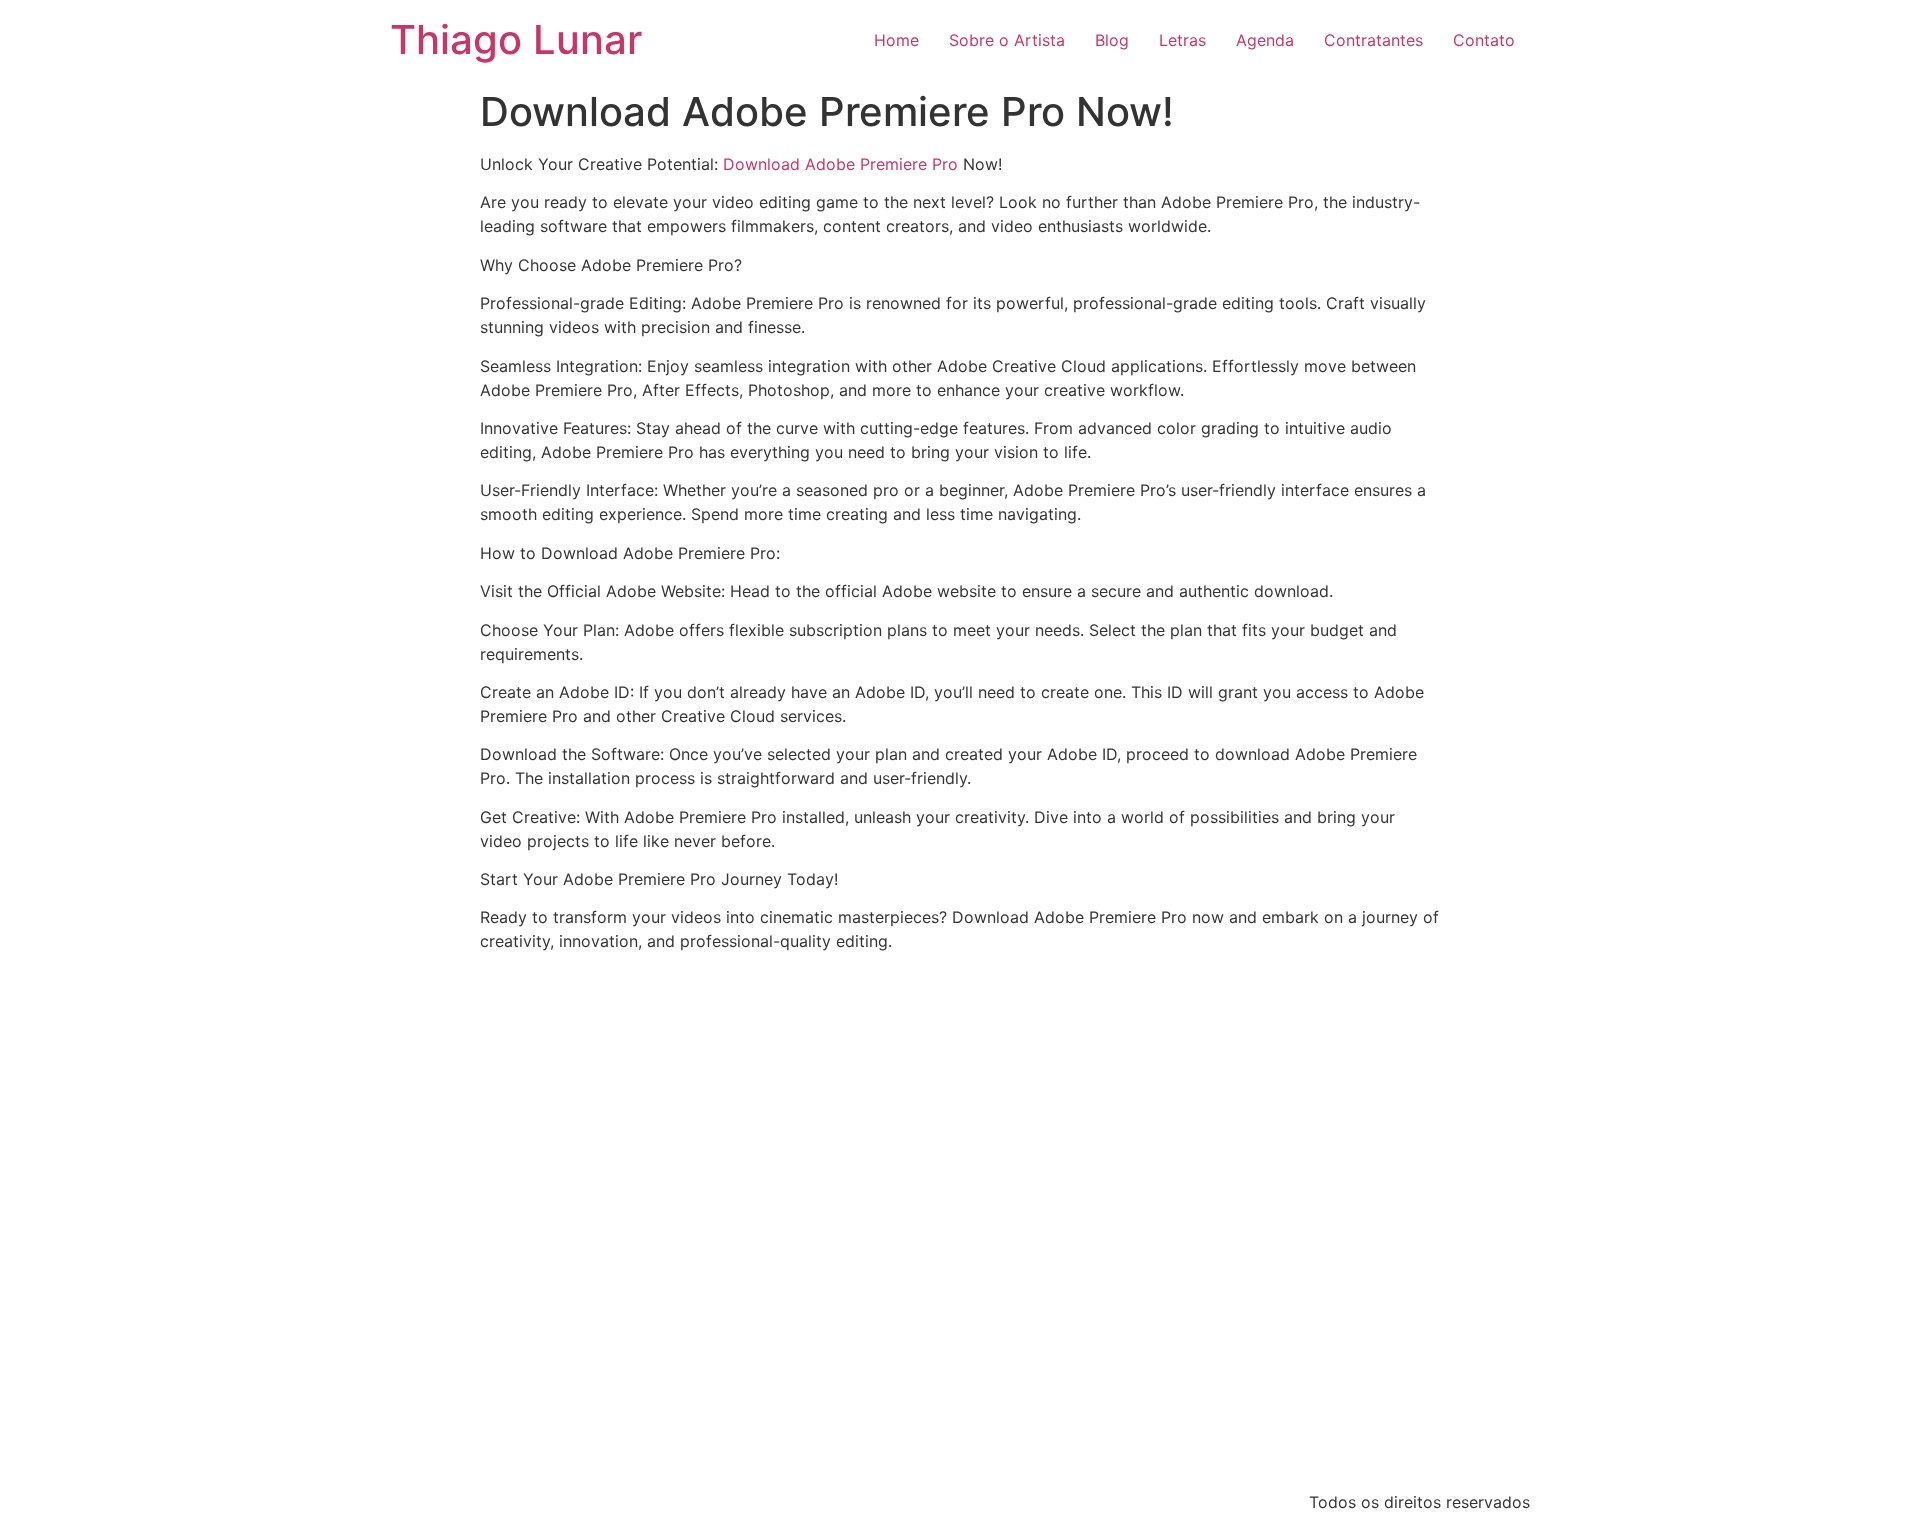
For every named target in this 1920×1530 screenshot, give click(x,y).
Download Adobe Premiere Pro (840, 164)
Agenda (1265, 40)
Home (896, 40)
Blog (1112, 40)
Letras (1182, 40)
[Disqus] (960, 1218)
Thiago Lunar (516, 39)
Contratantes (1373, 40)
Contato (1484, 40)
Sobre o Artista (1007, 40)
